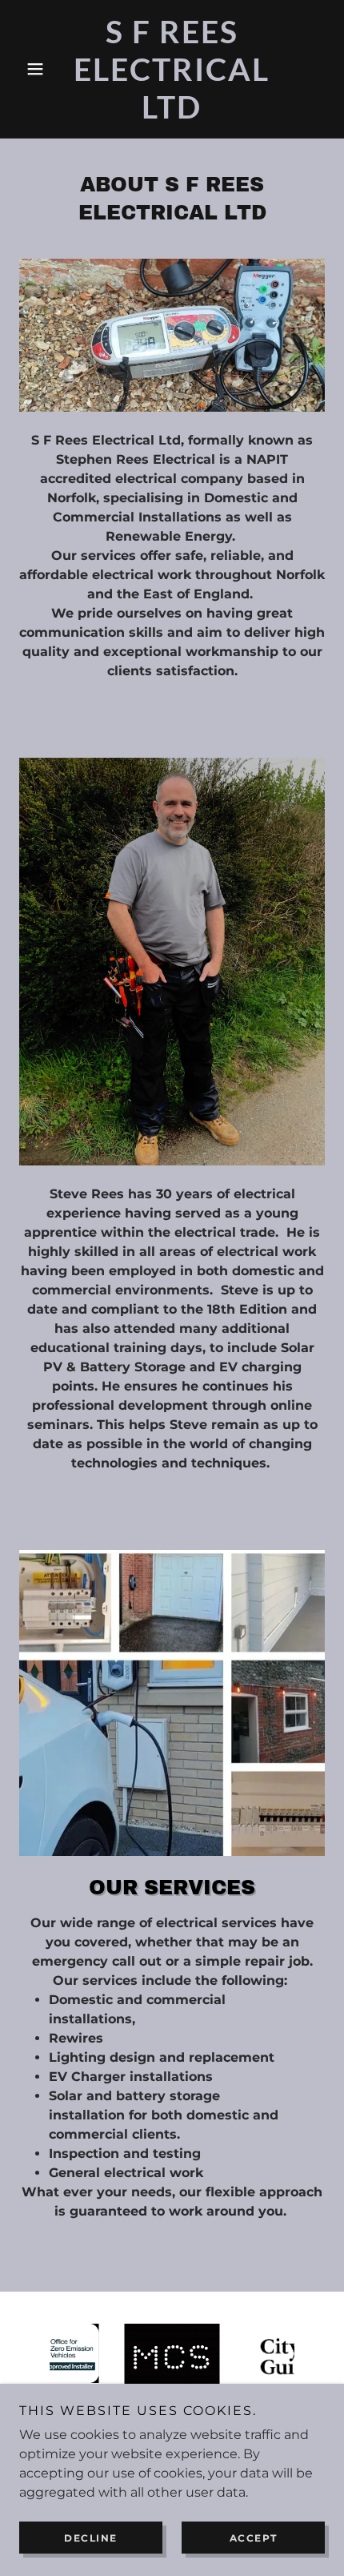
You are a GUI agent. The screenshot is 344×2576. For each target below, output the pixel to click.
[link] (172, 69)
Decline (91, 2538)
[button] (42, 69)
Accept (254, 2538)
